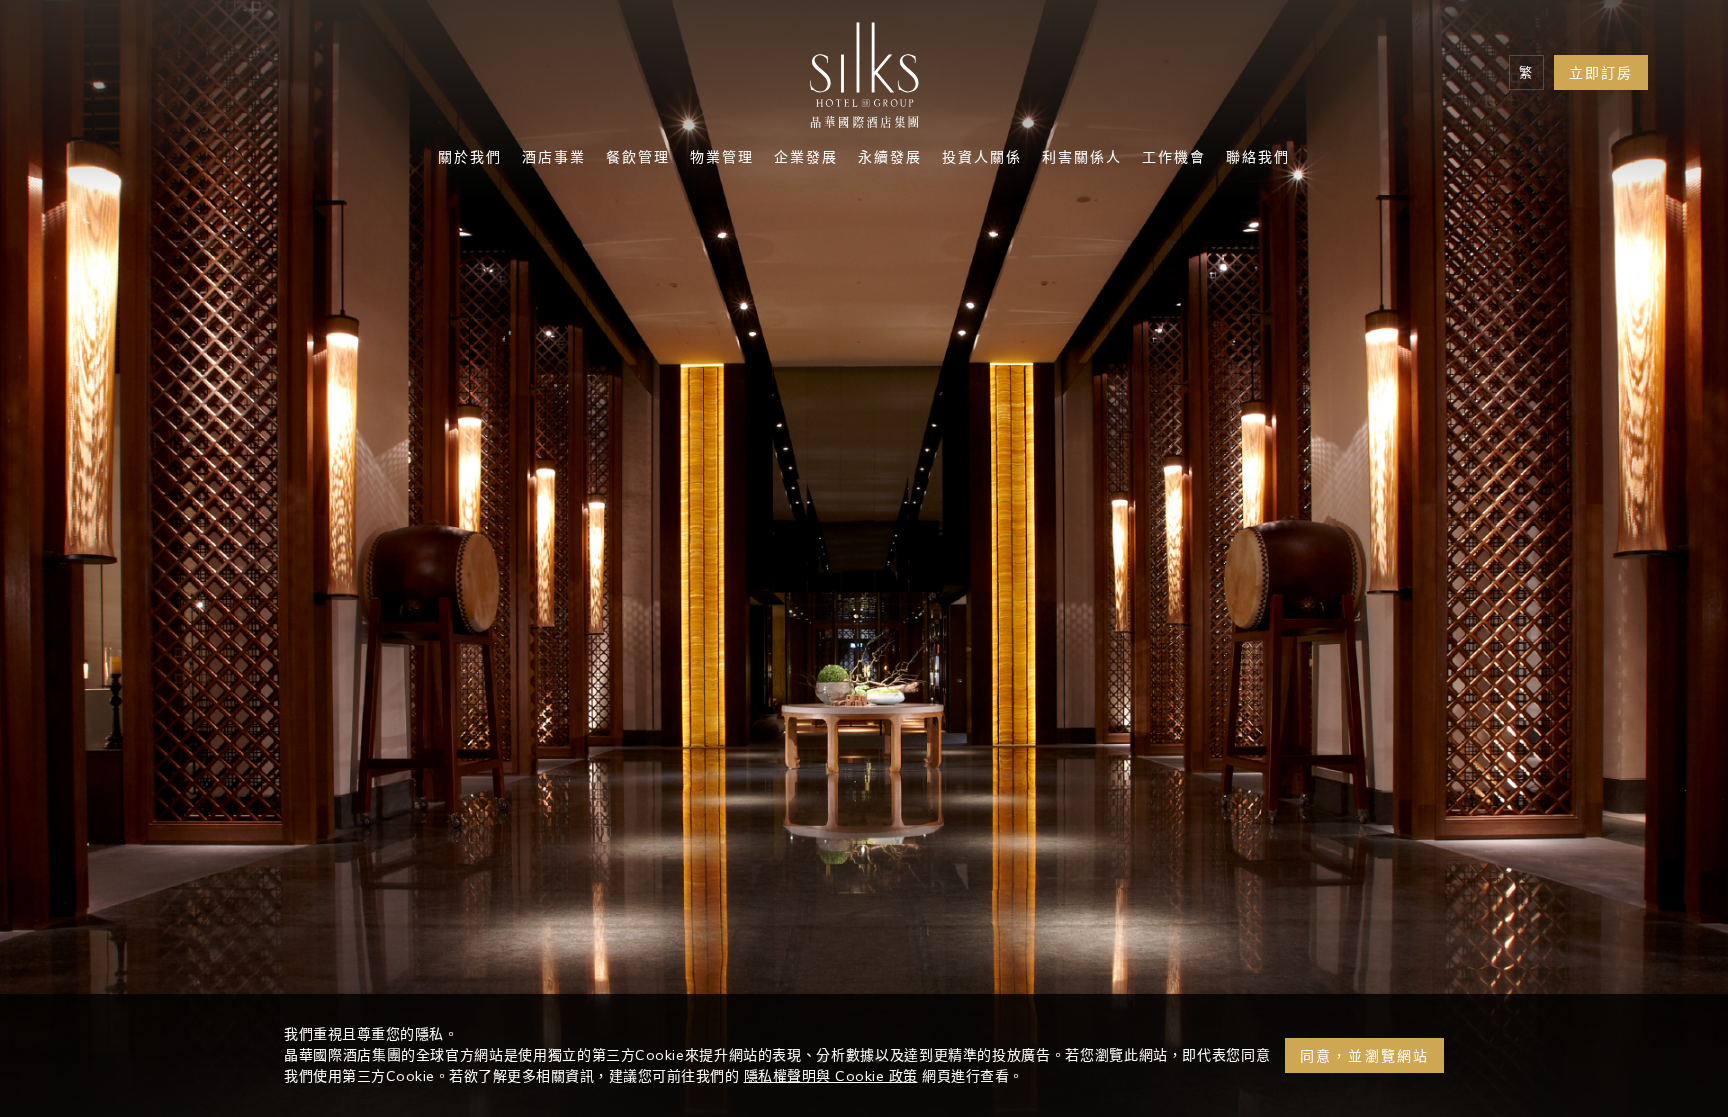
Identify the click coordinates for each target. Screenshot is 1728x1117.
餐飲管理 (638, 159)
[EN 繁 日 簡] (1526, 72)
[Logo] (864, 80)
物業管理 (722, 159)
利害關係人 (1082, 159)
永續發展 (890, 159)
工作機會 (1174, 159)
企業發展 (806, 159)
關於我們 (470, 159)
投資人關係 (982, 159)
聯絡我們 (1258, 159)
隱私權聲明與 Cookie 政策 (831, 1076)
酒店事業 (554, 159)
